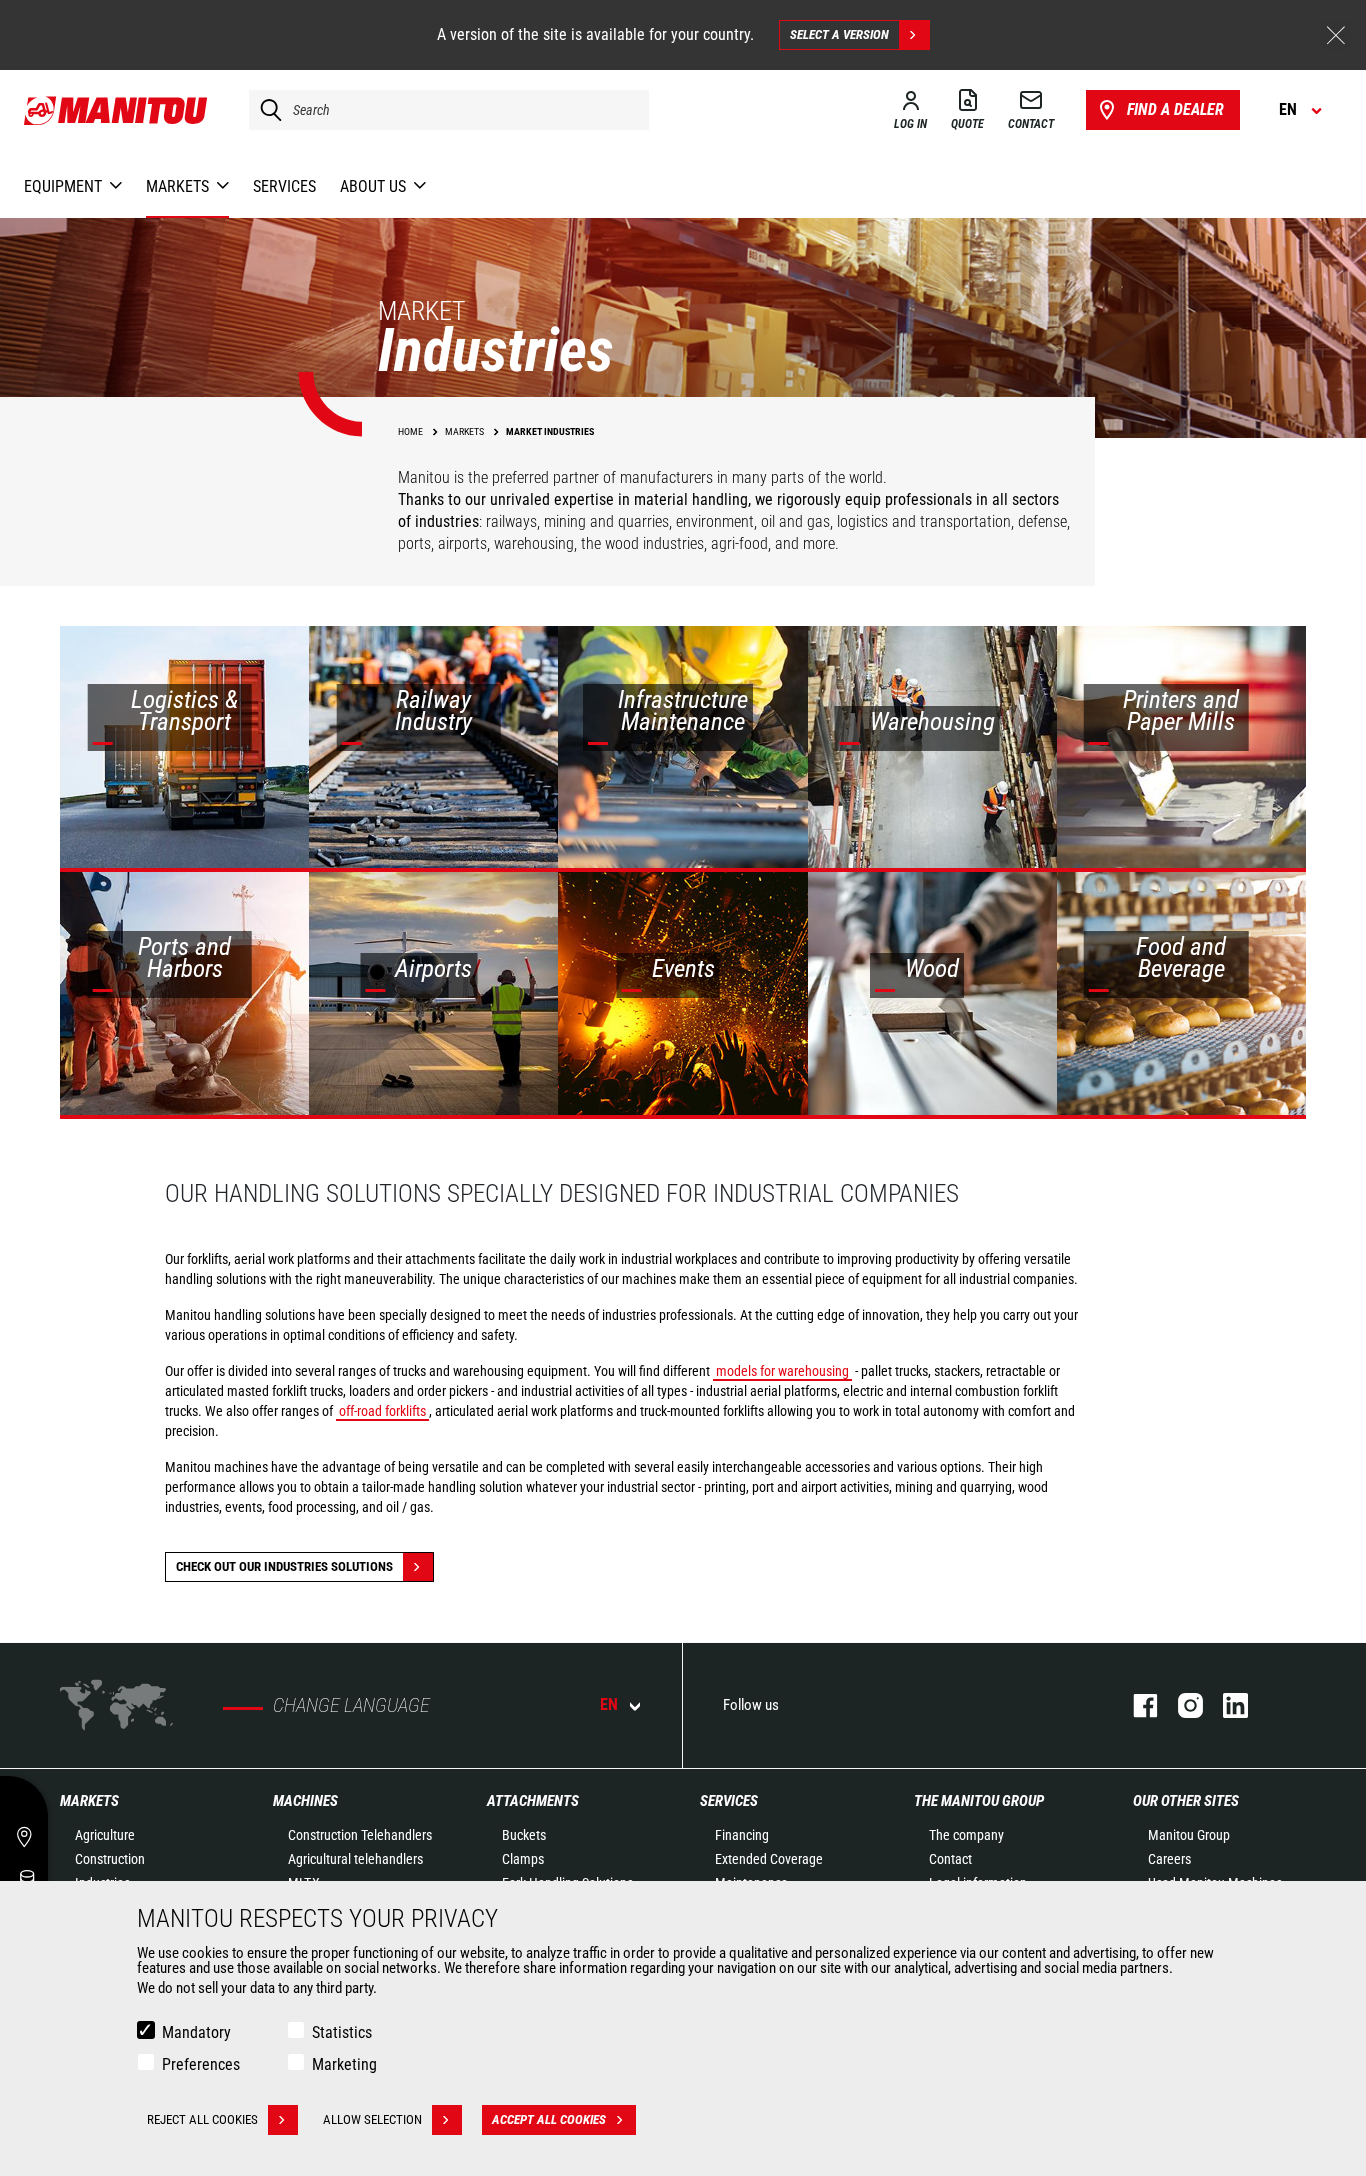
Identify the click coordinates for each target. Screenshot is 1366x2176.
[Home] (116, 110)
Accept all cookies (549, 2119)
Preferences (201, 2064)
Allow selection (372, 2119)
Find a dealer (1175, 109)
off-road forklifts (382, 1411)
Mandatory (196, 2032)
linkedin (1225, 1705)
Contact (950, 1859)
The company (966, 1835)
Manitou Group (1189, 1835)
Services (729, 1801)
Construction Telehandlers (360, 1835)
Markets (89, 1801)
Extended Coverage (769, 1859)
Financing (742, 1835)
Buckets (524, 1835)
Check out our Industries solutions (284, 1566)
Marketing (344, 2064)
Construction (110, 1859)
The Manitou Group (979, 1801)
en (609, 1704)
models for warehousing (782, 1371)
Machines (305, 1801)
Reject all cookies (202, 2119)
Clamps (523, 1859)
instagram (1180, 1705)
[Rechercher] (266, 110)
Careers (1169, 1859)
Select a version (839, 34)
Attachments (533, 1801)
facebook (1135, 1705)
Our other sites (1186, 1801)
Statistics (342, 2032)
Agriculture (105, 1835)
